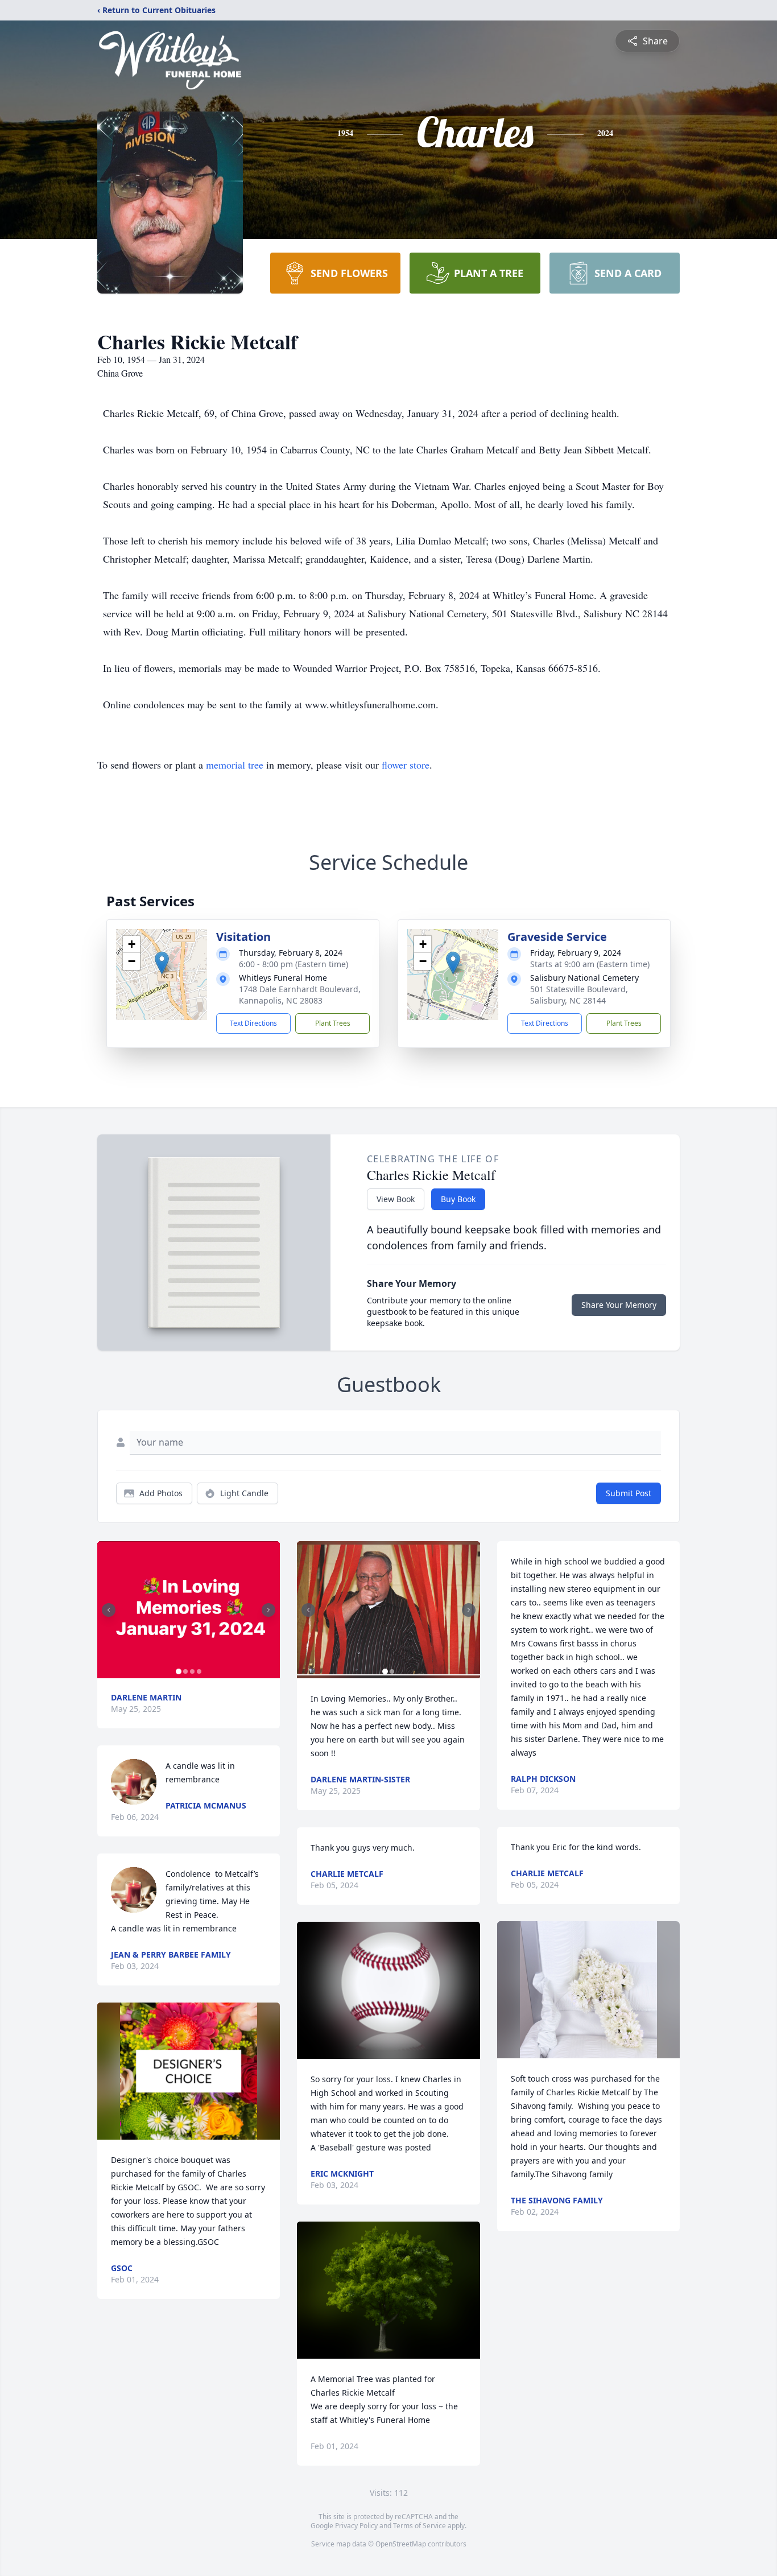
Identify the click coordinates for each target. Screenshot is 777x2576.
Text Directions (253, 1023)
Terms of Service (420, 2526)
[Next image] (268, 1610)
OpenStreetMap (401, 2544)
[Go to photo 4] (199, 1671)
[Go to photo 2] (185, 1671)
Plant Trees (333, 1023)
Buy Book (458, 1199)
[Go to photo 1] (179, 1671)
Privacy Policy (356, 2526)
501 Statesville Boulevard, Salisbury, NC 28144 (579, 995)
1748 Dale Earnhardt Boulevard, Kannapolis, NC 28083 (300, 995)
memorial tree (235, 765)
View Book (396, 1199)
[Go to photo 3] (192, 1671)
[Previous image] (109, 1610)
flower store (406, 765)
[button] (162, 963)
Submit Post (629, 1493)
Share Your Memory (619, 1305)
